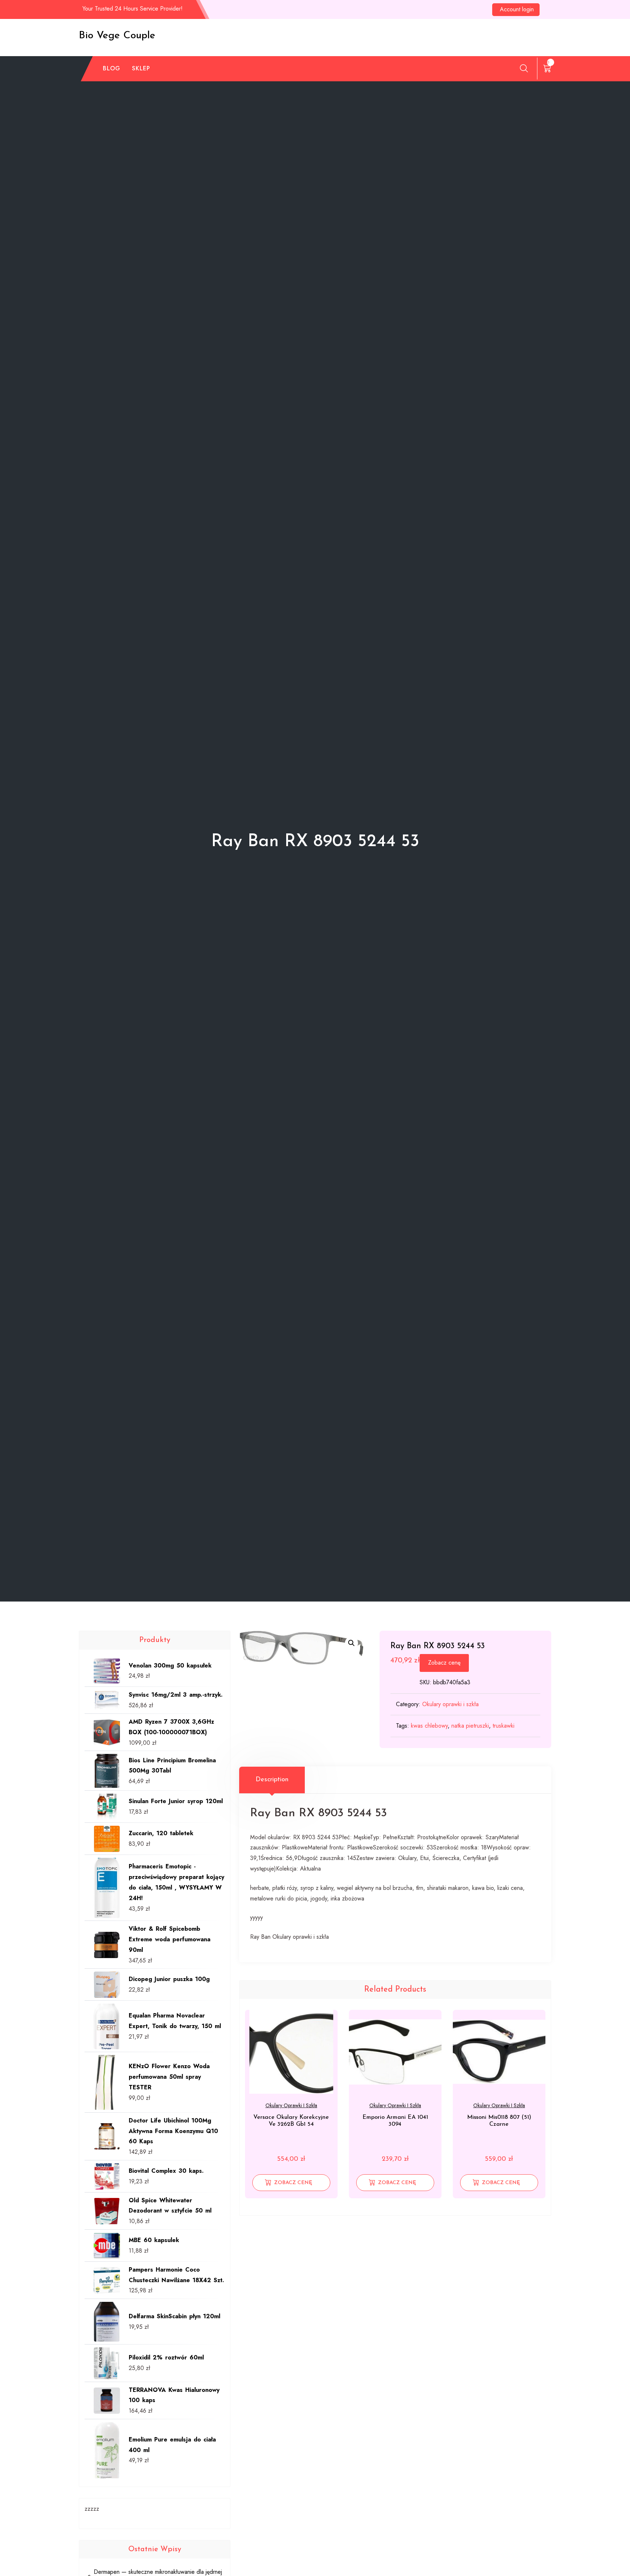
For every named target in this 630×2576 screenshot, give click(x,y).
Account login (517, 9)
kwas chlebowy (429, 1726)
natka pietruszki (470, 1726)
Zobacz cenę (444, 1663)
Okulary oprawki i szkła (450, 1704)
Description (272, 1780)
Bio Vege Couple (117, 36)
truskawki (503, 1726)
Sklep (141, 68)
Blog (112, 68)
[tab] (272, 1780)
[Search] (524, 68)
